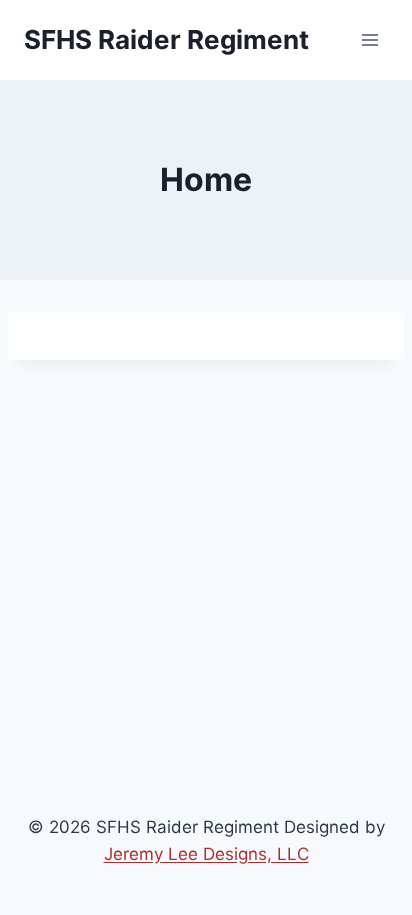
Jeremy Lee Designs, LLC (206, 854)
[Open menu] (369, 39)
